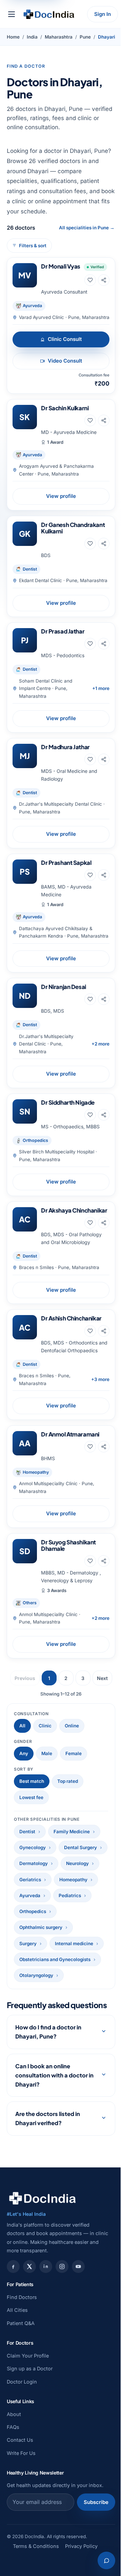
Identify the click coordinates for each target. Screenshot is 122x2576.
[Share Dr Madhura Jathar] (104, 759)
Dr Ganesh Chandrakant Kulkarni (73, 528)
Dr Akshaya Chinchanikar (74, 1210)
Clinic (45, 1726)
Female (74, 1753)
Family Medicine (72, 1832)
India (32, 37)
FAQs (13, 2506)
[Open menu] (12, 14)
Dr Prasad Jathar (63, 631)
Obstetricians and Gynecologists (55, 1959)
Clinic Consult (65, 339)
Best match (32, 1781)
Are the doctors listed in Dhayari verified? (48, 2198)
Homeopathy (73, 1880)
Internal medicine (74, 1943)
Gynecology (33, 1847)
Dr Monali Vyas (61, 266)
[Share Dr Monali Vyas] (104, 280)
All (22, 1726)
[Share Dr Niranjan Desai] (104, 999)
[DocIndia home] (49, 14)
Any (24, 1753)
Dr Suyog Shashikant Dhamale (68, 1545)
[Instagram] (62, 2346)
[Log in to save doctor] (90, 280)
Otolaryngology (36, 1975)
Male (47, 1753)
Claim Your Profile (28, 2434)
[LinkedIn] (46, 2346)
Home (13, 37)
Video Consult (65, 361)
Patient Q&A (21, 2402)
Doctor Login (22, 2460)
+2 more (100, 1044)
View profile (61, 496)
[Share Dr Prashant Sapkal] (104, 875)
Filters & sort (33, 246)
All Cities (17, 2389)
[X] (29, 2346)
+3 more (100, 1379)
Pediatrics (70, 1895)
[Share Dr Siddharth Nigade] (104, 1115)
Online (72, 1726)
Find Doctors (22, 2376)
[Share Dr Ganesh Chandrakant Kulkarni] (104, 544)
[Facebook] (13, 2346)
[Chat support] (101, 2560)
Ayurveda (30, 1895)
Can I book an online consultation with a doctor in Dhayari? (52, 2154)
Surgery (28, 1943)
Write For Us (21, 2532)
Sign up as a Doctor (30, 2448)
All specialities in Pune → (87, 228)
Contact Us (20, 2519)
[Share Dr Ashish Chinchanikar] (104, 1331)
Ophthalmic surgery (41, 1927)
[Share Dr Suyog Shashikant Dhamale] (104, 1561)
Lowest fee (31, 1797)
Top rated (68, 1781)
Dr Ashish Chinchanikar (71, 1318)
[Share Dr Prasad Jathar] (104, 644)
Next (102, 1678)
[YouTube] (78, 2346)
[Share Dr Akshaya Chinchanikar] (104, 1223)
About (14, 2493)
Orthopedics (33, 1911)
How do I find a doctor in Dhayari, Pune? (48, 2111)
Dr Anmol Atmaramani (70, 1434)
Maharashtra (59, 37)
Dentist (27, 1832)
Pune (85, 37)
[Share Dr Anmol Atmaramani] (104, 1447)
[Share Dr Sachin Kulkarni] (104, 420)
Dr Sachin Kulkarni (65, 408)
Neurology (77, 1863)
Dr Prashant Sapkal (66, 862)
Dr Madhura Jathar (65, 747)
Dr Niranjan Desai (64, 987)
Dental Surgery (80, 1847)
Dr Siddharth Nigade (68, 1102)
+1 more (101, 688)
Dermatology (34, 1863)
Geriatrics (30, 1880)
